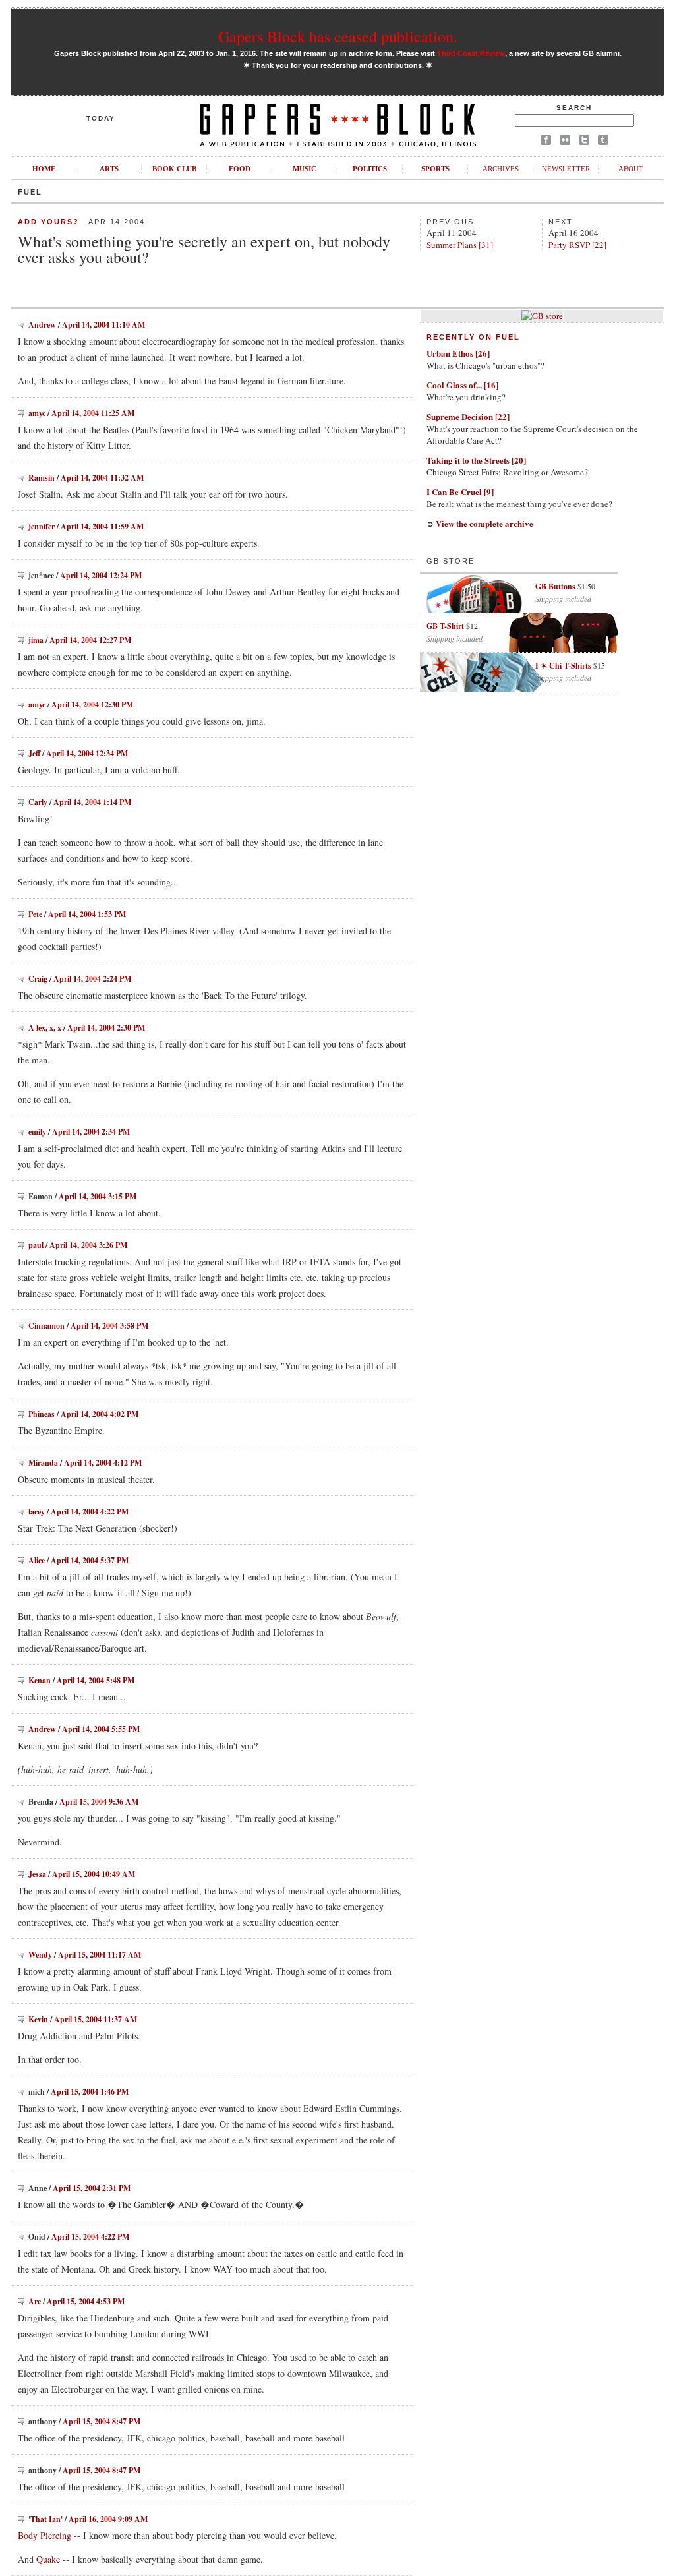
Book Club (174, 169)
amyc (37, 413)
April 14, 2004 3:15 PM (98, 1196)
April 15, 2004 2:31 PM (92, 2188)
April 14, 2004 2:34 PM (91, 1132)
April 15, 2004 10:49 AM (94, 1874)
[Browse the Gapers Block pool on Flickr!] (565, 142)
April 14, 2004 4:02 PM (100, 1414)
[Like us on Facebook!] (546, 142)
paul (36, 1245)
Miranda (43, 1463)
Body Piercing (44, 2535)
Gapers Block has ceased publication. (338, 36)
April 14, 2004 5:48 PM (96, 1680)
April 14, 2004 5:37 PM (90, 1560)
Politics (370, 169)
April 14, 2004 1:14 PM (92, 802)
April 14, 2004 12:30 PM (92, 704)
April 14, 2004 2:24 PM (92, 979)
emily (37, 1132)
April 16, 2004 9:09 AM (108, 2519)
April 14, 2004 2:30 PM (106, 1028)
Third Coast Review (471, 53)
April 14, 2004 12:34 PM (87, 753)
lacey (37, 1512)
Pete (35, 914)
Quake (48, 2559)
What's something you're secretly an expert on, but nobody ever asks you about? (204, 249)
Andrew (42, 325)
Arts (109, 169)
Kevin (38, 2019)
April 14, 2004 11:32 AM (102, 478)
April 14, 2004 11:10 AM (103, 325)
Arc (35, 2301)
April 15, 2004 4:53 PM (86, 2301)
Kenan (40, 1680)
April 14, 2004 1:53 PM (87, 914)
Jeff (34, 753)
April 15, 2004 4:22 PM (90, 2237)
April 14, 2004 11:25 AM (93, 413)
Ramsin (42, 478)
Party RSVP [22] (577, 245)
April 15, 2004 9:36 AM (99, 1802)
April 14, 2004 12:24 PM (101, 575)
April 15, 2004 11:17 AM (100, 1955)
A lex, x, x (45, 1028)
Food (240, 169)
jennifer (42, 526)
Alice (37, 1560)
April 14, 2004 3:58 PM (109, 1326)
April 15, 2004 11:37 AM (96, 2019)
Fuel (30, 192)
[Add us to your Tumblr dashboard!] (603, 142)
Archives (501, 169)
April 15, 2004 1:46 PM (90, 2092)
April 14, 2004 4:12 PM (103, 1463)
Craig (38, 979)
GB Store (451, 561)
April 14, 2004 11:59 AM (102, 526)
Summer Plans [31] (460, 245)
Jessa (37, 1874)
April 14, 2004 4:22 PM (90, 1512)
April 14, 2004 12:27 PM (90, 640)
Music (305, 169)
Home (44, 169)
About (631, 169)
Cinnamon (46, 1326)
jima (36, 640)
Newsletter (566, 169)
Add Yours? (48, 222)
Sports (435, 169)
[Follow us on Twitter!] (584, 142)
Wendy (40, 1955)
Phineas (42, 1414)
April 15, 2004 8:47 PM (102, 2421)
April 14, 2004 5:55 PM (101, 1729)
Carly (38, 802)
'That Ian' (45, 2519)
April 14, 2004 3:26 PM (88, 1245)
